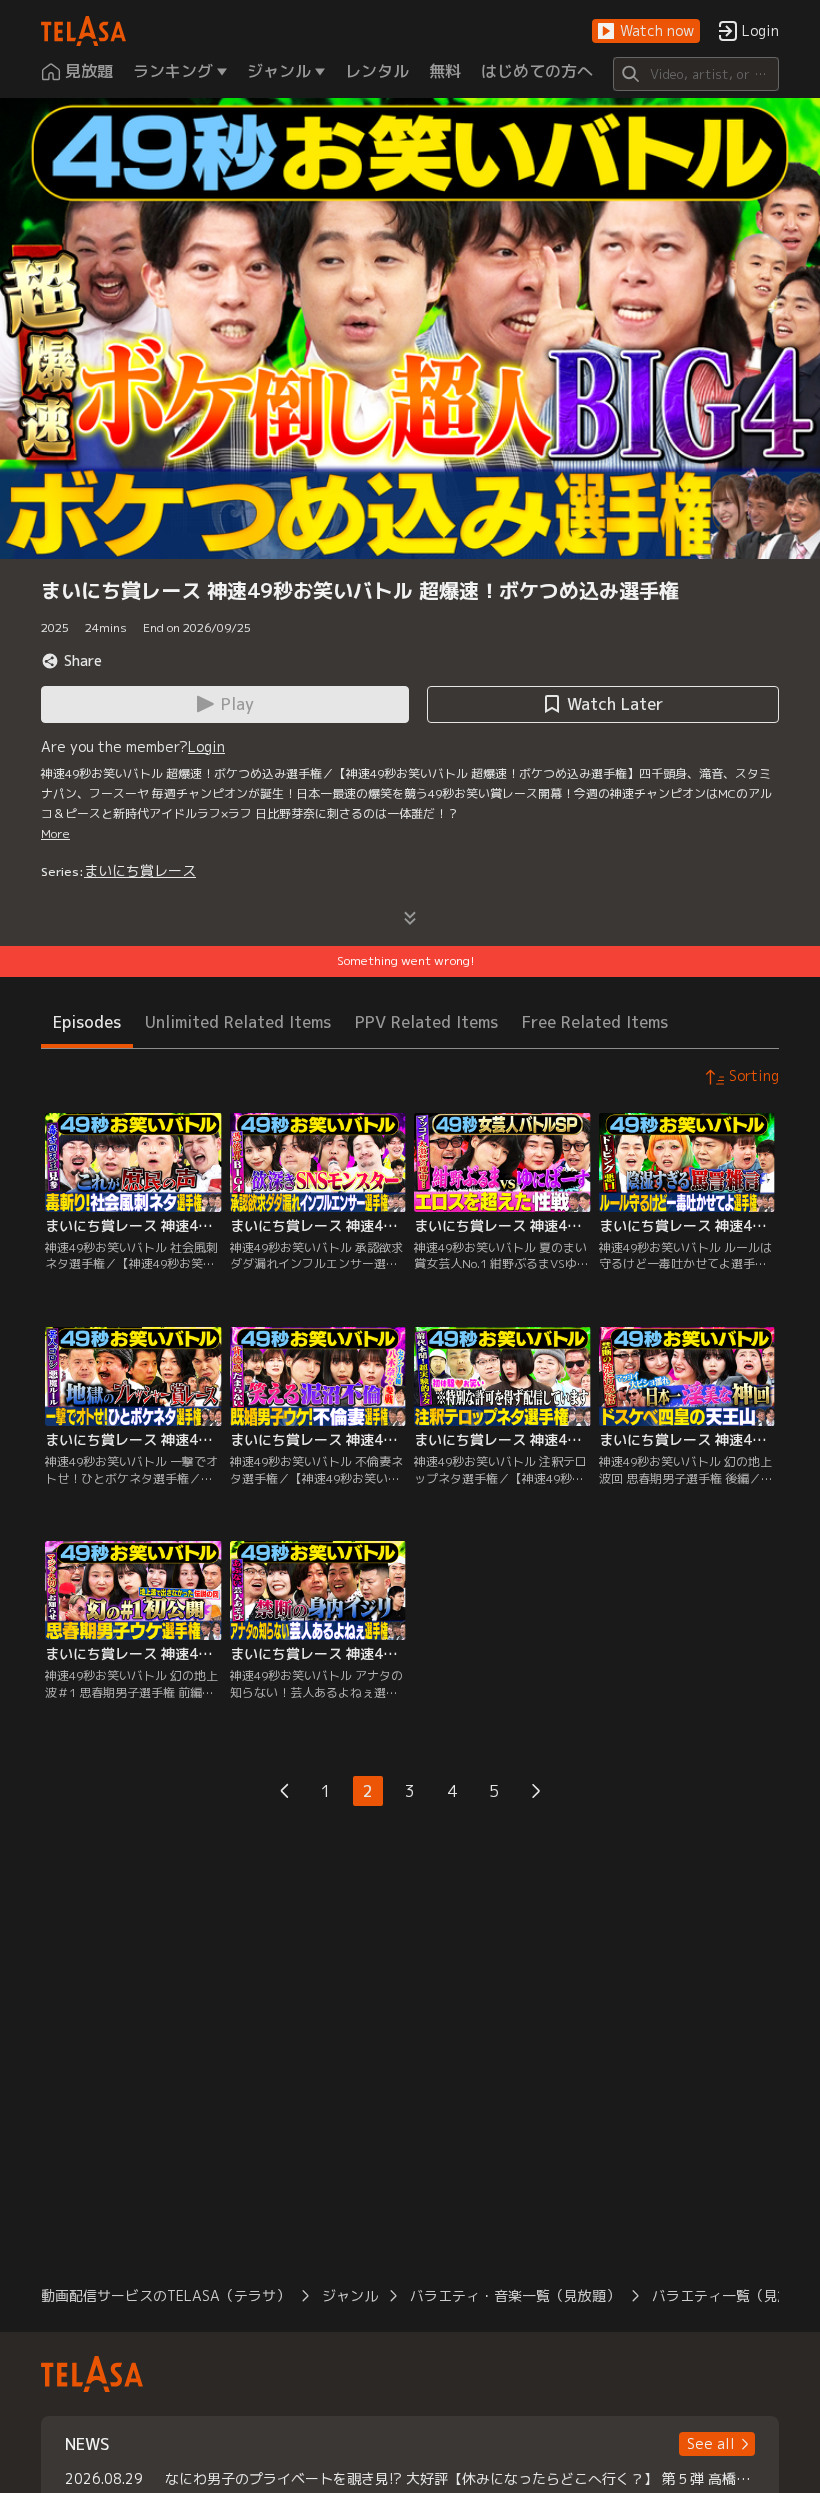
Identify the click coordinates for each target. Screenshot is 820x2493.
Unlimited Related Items (238, 1022)
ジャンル (350, 2295)
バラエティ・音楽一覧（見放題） (515, 2295)
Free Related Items (595, 1022)
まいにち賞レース (140, 870)
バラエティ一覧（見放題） (736, 2295)
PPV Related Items (426, 1022)
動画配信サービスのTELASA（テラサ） (165, 2295)
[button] (646, 31)
